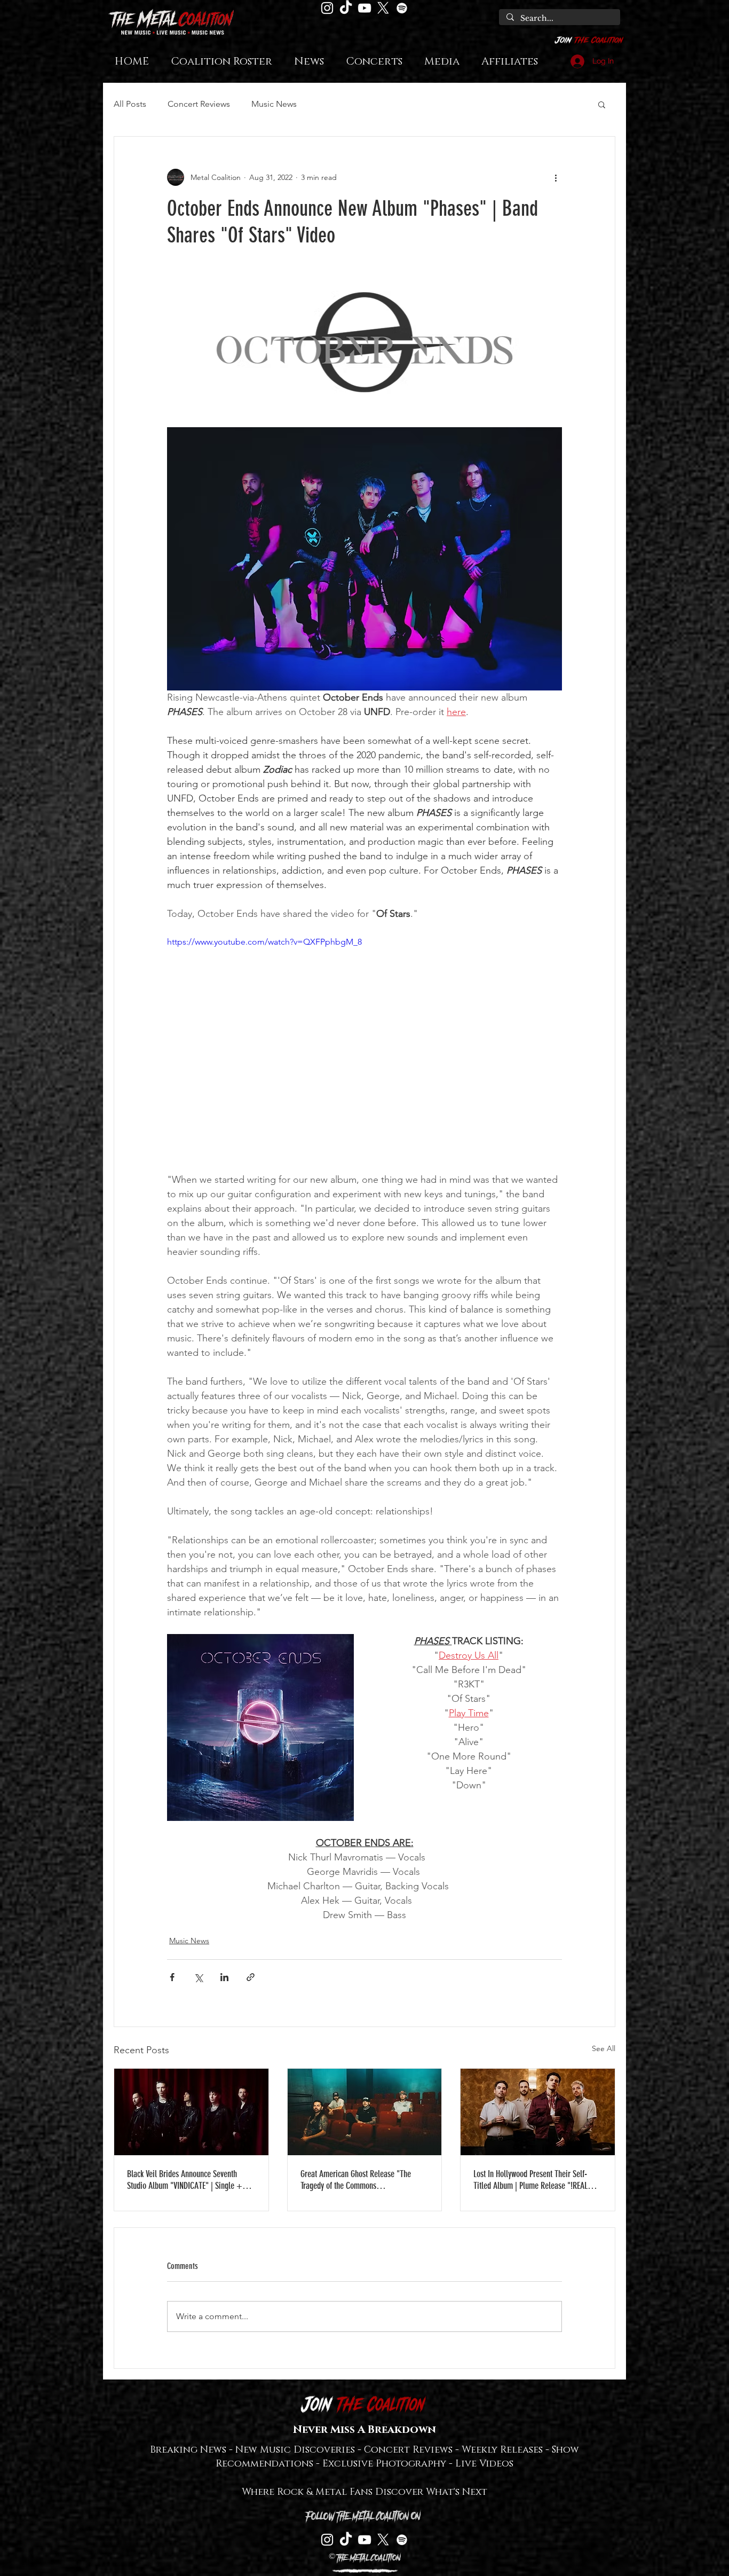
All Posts (130, 104)
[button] (602, 104)
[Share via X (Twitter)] (198, 1977)
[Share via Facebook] (172, 1977)
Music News (274, 104)
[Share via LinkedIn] (224, 1977)
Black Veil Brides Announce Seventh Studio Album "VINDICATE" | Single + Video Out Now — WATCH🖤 (185, 2180)
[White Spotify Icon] (402, 8)
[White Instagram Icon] (327, 8)
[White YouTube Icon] (364, 8)
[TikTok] (346, 8)
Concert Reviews (199, 104)
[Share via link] (251, 1977)
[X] (383, 8)
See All (604, 2048)
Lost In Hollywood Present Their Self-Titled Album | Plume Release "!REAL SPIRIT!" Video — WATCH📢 (530, 2180)
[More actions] (556, 177)
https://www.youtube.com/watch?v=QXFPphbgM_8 (264, 942)
